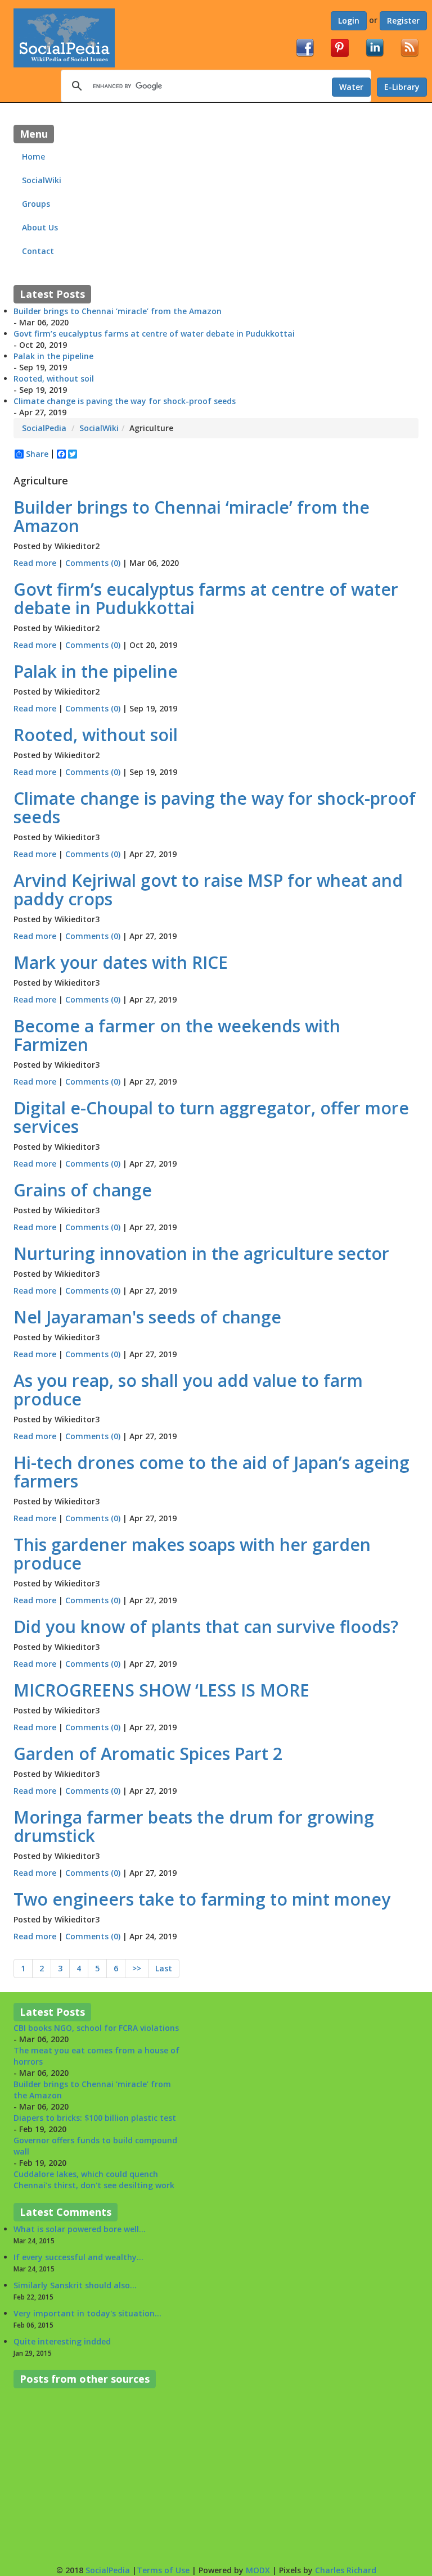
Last (164, 1968)
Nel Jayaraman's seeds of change (147, 1317)
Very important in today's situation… (87, 2313)
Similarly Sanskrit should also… (75, 2285)
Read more (35, 563)
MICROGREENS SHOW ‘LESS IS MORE (161, 1690)
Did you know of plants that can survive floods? (206, 1627)
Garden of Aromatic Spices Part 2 (148, 1754)
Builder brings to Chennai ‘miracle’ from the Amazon (118, 311)
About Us (40, 227)
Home (35, 157)
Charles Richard (346, 2570)
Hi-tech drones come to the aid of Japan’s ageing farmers (211, 1472)
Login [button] (349, 21)
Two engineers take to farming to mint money (202, 1899)
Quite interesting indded (62, 2341)
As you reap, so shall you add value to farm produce (188, 1390)
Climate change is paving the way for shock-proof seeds (125, 401)
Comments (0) (94, 563)
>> (137, 1968)
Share (37, 454)
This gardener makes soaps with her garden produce (192, 1554)
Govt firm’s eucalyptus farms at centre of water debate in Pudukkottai (154, 334)
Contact (38, 251)
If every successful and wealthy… (78, 2257)
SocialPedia (44, 428)
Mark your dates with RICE (121, 962)
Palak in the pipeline (53, 356)
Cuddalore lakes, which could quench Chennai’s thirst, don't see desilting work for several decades (94, 2153)
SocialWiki (42, 180)
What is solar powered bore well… (80, 2229)
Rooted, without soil (54, 378)
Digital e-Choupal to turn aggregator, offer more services (211, 1117)
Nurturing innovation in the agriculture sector (201, 1253)
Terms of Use (163, 2570)
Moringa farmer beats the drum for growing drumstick (194, 1826)
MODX (258, 2570)
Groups (36, 204)
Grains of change (83, 1190)
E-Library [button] (402, 87)
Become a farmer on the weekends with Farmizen (177, 1035)
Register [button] (403, 21)
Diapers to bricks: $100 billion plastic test (95, 2086)
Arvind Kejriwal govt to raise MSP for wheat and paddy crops (208, 890)
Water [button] (351, 87)
